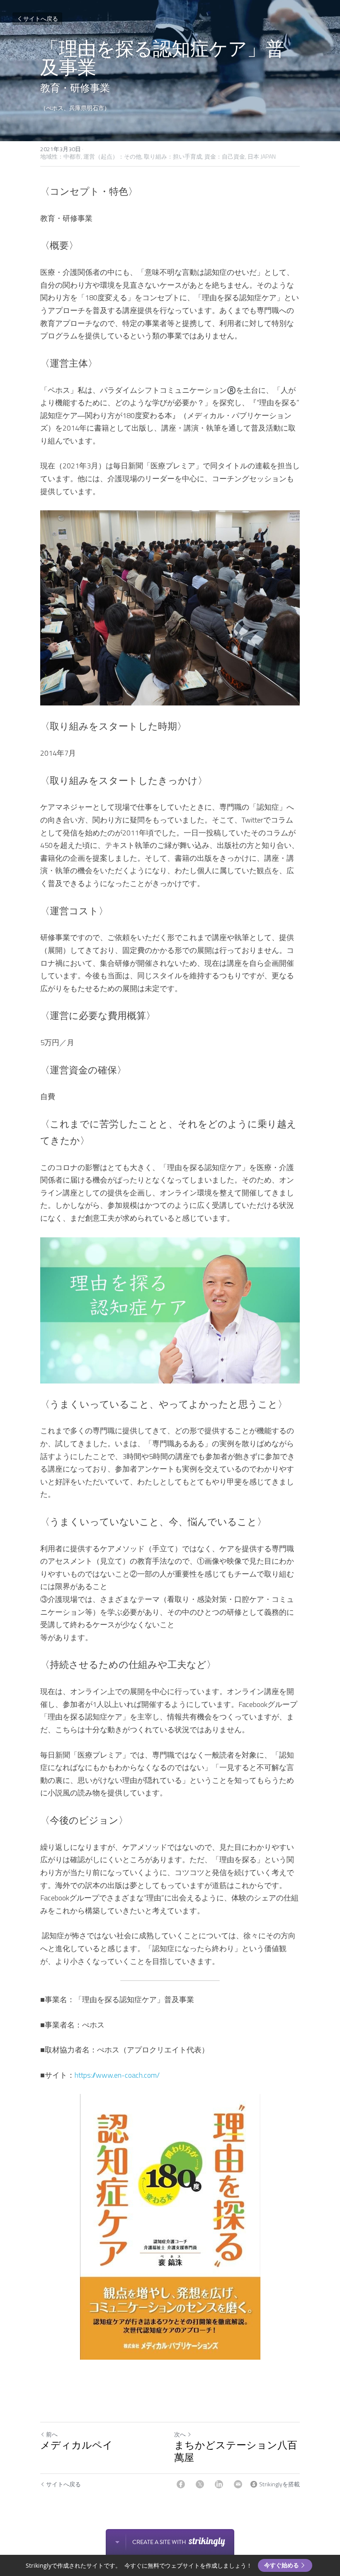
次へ (180, 2434)
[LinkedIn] (219, 2484)
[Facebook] (181, 2484)
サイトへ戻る (41, 18)
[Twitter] (200, 2484)
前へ (52, 2434)
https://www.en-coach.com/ (117, 2075)
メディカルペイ (76, 2445)
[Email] (238, 2484)
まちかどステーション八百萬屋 (236, 2452)
